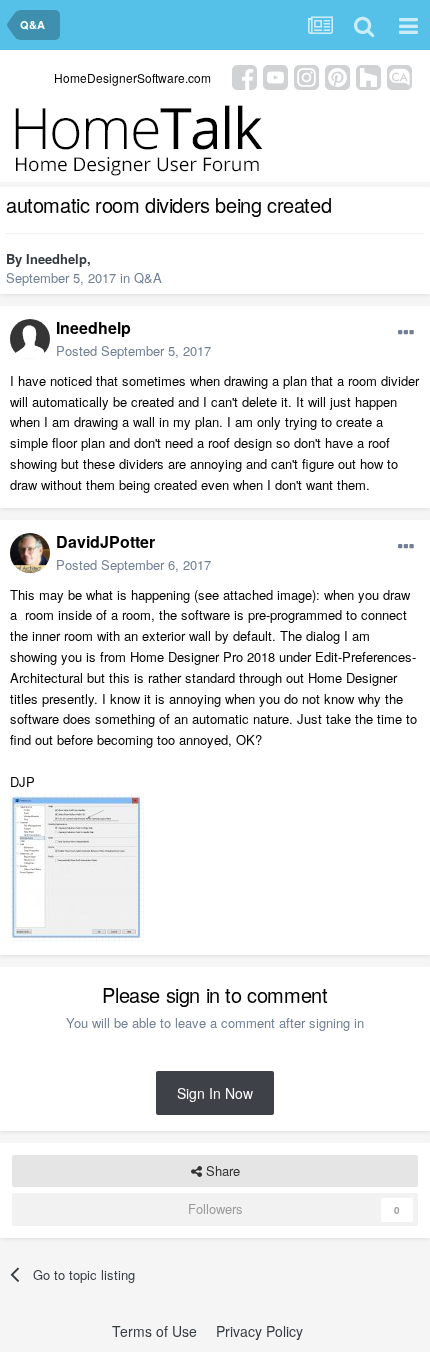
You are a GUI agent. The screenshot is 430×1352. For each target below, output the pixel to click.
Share (221, 1170)
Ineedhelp (56, 258)
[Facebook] (244, 75)
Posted (133, 350)
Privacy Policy (259, 1331)
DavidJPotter (105, 541)
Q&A (148, 277)
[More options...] (406, 333)
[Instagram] (306, 75)
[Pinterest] (337, 75)
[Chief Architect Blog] (399, 75)
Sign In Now (215, 1093)
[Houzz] (368, 75)
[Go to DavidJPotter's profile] (30, 553)
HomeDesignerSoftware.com (132, 77)
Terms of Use (154, 1331)
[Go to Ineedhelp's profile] (30, 339)
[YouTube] (275, 75)
